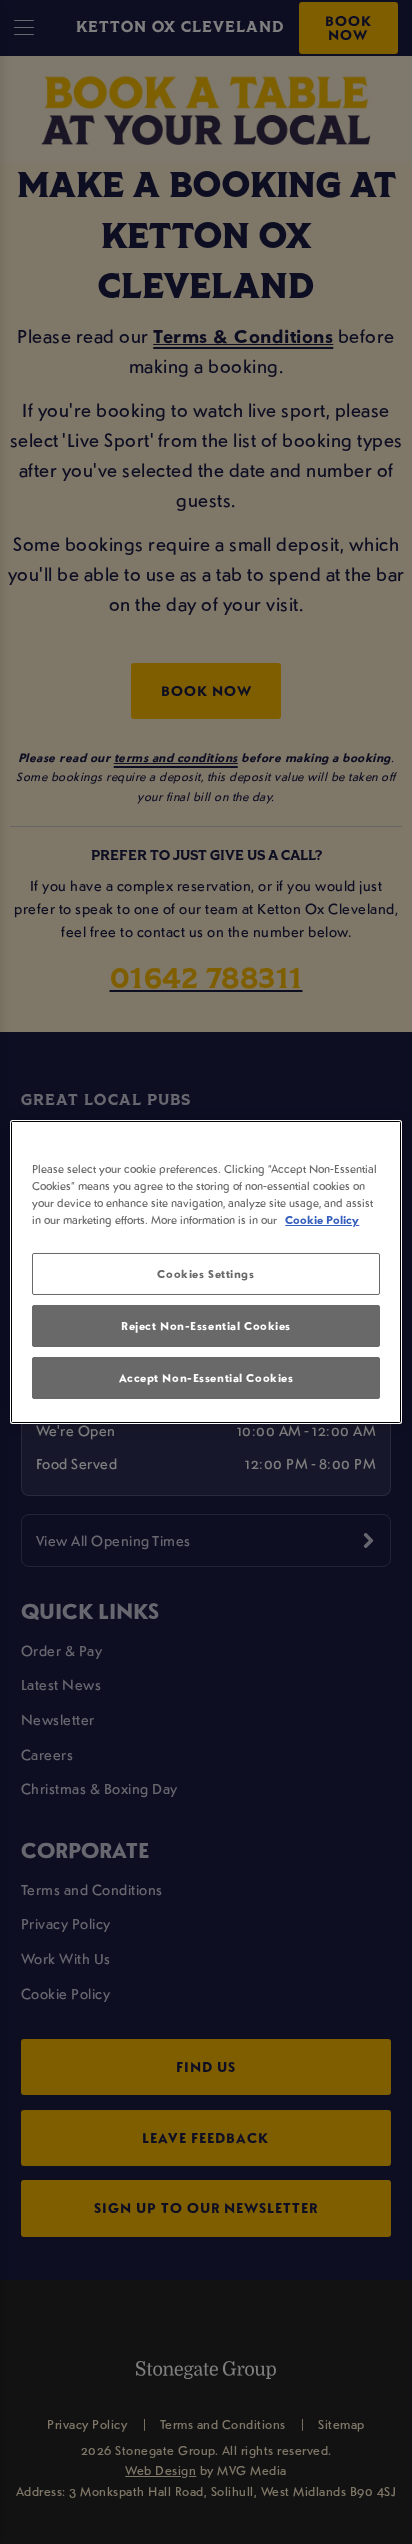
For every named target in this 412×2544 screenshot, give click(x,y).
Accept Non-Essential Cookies (206, 1377)
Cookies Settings (205, 1273)
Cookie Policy (322, 1219)
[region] (205, 1272)
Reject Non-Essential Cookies (206, 1325)
